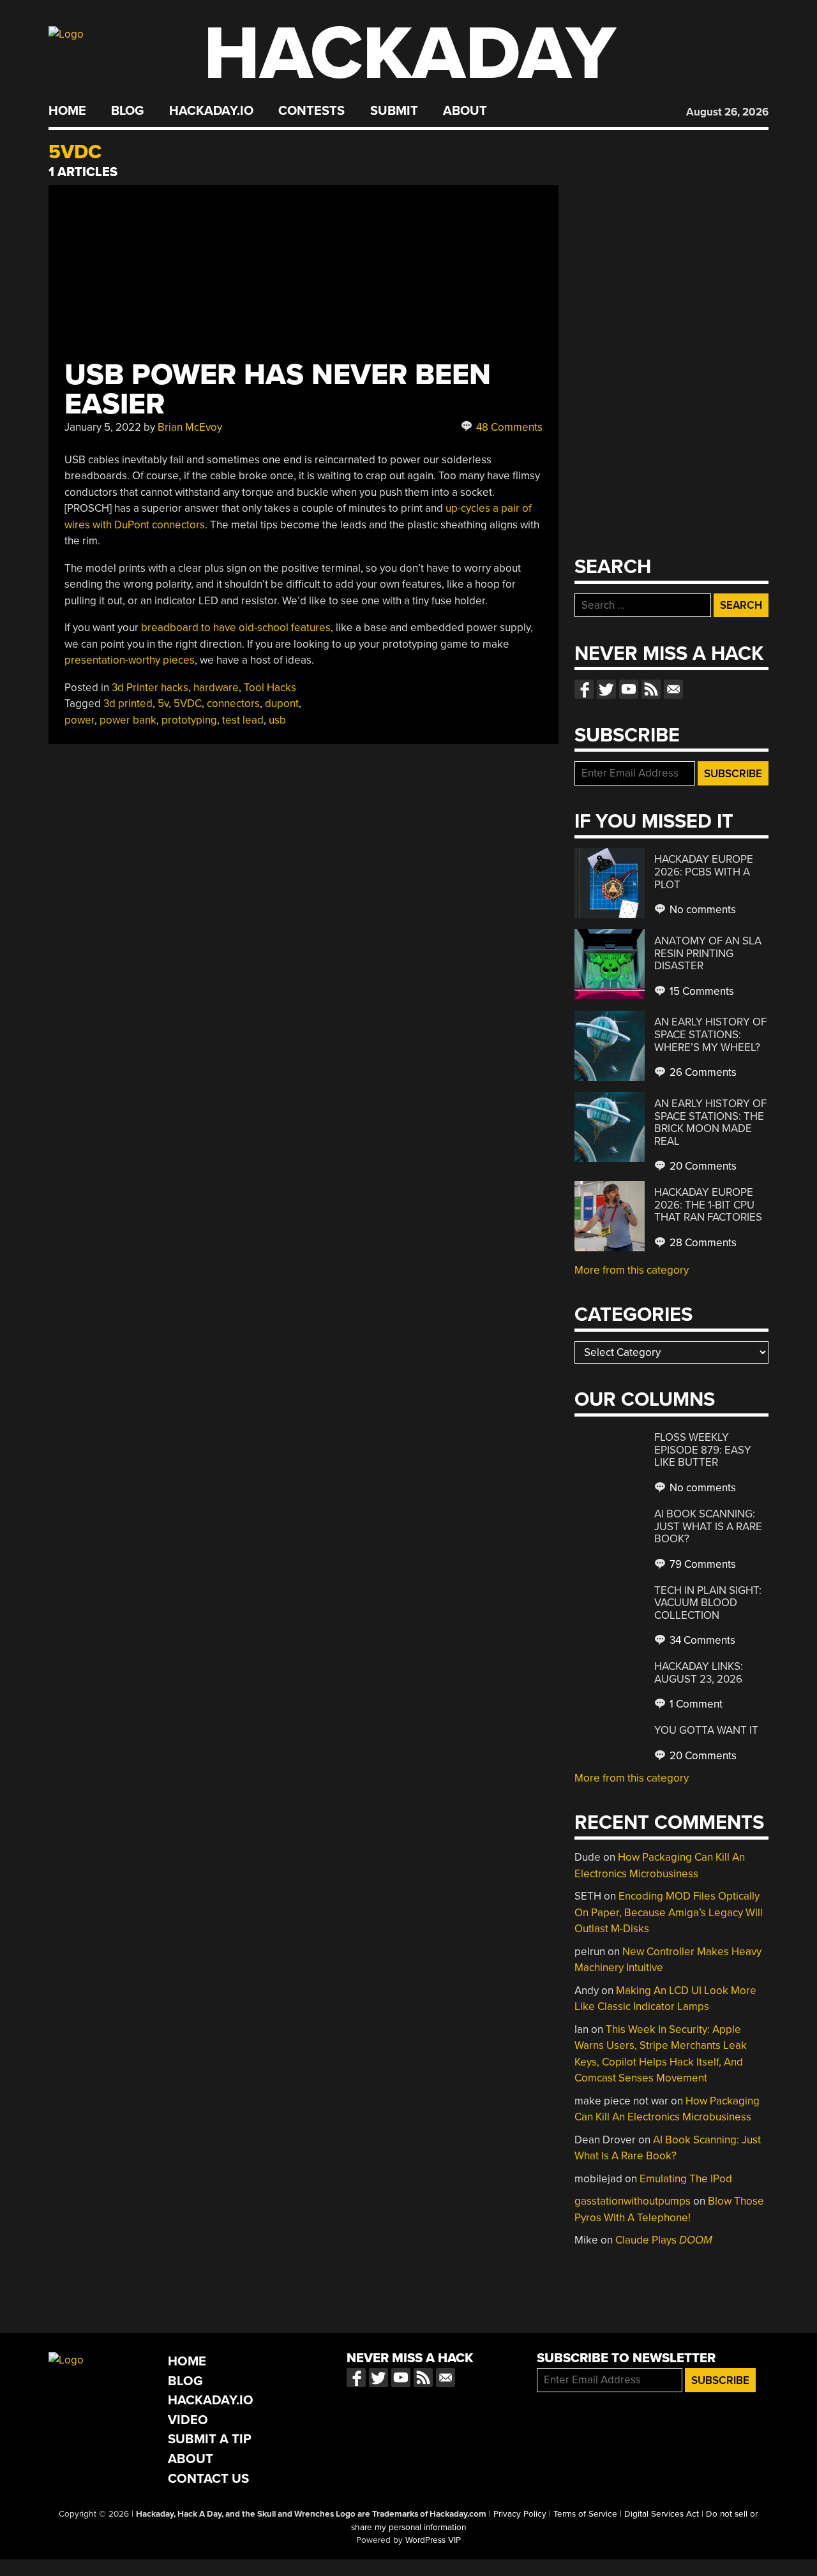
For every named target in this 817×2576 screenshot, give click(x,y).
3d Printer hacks (150, 688)
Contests (311, 111)
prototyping (189, 720)
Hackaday (410, 54)
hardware (216, 688)
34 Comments (701, 1640)
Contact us (673, 689)
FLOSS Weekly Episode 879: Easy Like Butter (703, 1450)
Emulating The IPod (686, 2179)
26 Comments (702, 1072)
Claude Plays (664, 2240)
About (465, 111)
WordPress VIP (433, 2540)
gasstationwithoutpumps (633, 2201)
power (79, 720)
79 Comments (701, 1564)
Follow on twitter (606, 689)
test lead (243, 720)
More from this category (632, 1270)
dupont (282, 704)
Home (67, 111)
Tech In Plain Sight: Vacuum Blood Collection (708, 1603)
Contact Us (208, 2479)
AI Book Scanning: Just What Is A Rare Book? (708, 1526)
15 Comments (701, 991)
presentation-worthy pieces (130, 660)
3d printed (128, 704)
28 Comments (702, 1243)
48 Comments (508, 427)
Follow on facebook (584, 689)
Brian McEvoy (190, 427)
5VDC (188, 704)
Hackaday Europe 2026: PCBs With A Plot (704, 872)
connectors (233, 704)
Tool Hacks (270, 688)
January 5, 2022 (103, 427)
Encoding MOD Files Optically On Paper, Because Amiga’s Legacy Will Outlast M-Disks (669, 1912)
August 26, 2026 (727, 112)
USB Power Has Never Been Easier (278, 390)
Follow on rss (651, 689)
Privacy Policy (520, 2514)
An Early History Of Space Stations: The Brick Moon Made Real (710, 1122)
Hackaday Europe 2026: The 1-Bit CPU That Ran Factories (708, 1205)
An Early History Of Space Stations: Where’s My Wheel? (710, 1034)
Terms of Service (585, 2514)
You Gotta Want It (706, 1730)
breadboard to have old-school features (236, 628)
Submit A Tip (210, 2439)
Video (188, 2420)
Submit (394, 111)
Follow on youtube (629, 689)
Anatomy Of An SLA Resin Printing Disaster (708, 953)
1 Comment (695, 1704)
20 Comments (702, 1166)
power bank (128, 720)
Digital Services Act (662, 2514)
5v (163, 704)
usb (277, 720)
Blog (127, 111)
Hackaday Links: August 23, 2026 (699, 1673)
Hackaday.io (211, 111)
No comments (701, 910)
